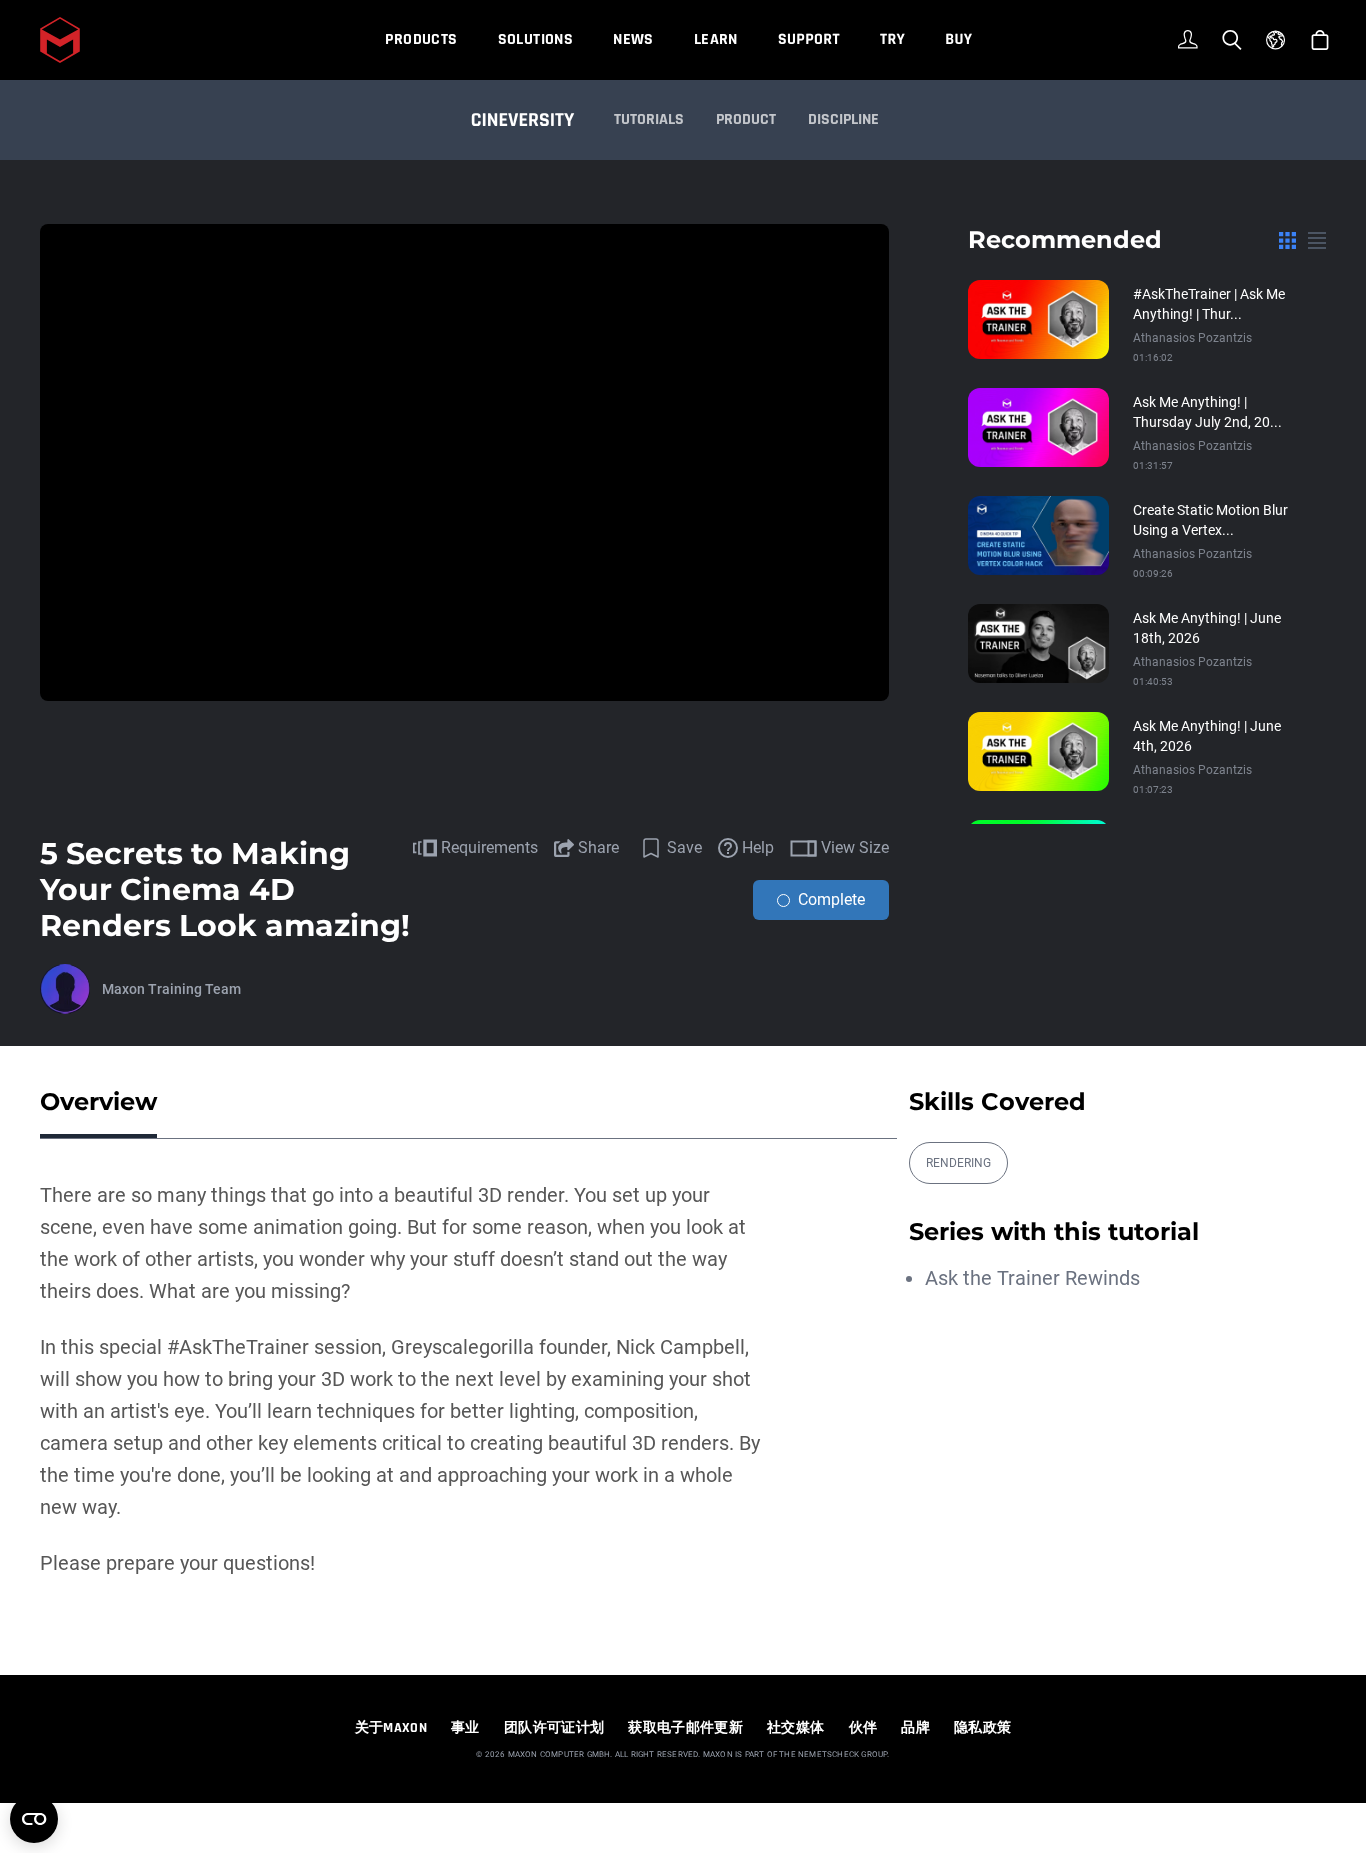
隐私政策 (982, 1728)
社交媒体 (795, 1728)
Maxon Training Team (171, 989)
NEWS (633, 39)
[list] (1317, 240)
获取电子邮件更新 (685, 1728)
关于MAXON (391, 1728)
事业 (465, 1728)
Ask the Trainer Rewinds (1032, 1278)
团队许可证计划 (554, 1728)
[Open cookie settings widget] (34, 1819)
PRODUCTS (421, 39)
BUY (958, 39)
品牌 (915, 1728)
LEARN (716, 39)
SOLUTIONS (536, 39)
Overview (98, 1101)
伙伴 (863, 1728)
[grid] (1287, 240)
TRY (892, 39)
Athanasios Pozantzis (1192, 338)
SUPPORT (809, 39)
